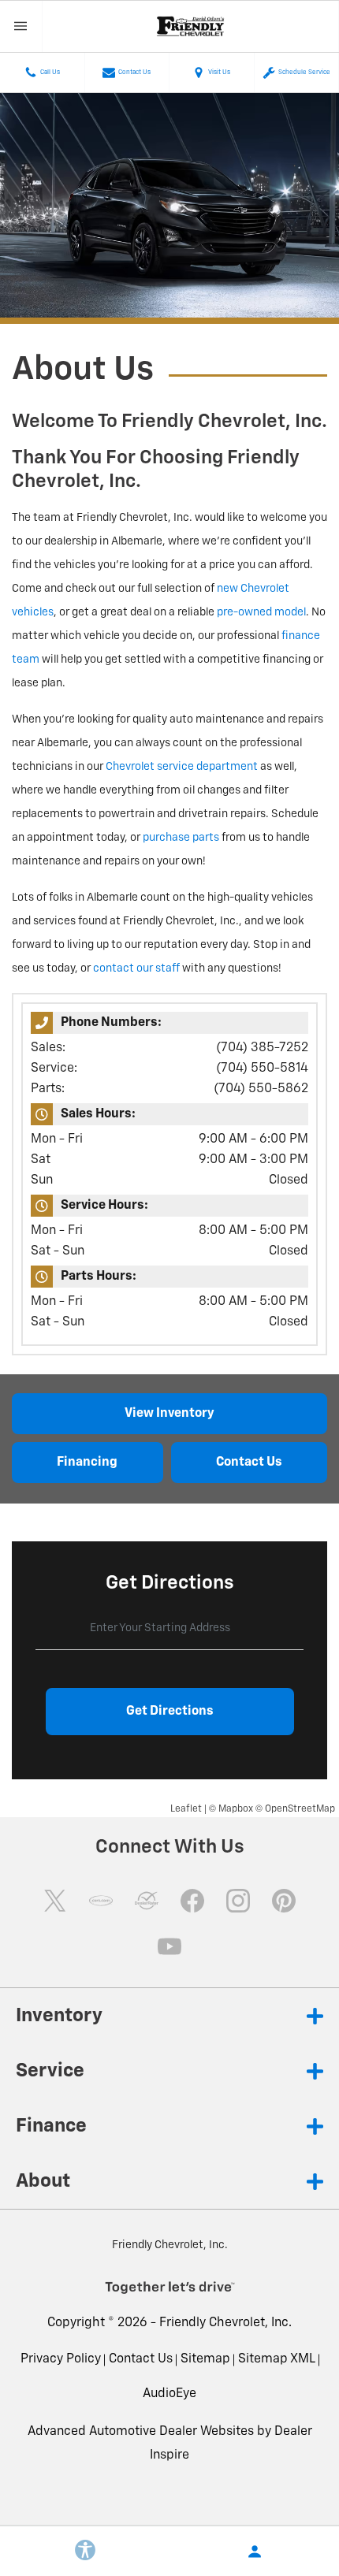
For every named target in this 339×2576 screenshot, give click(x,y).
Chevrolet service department (182, 767)
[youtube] (169, 1946)
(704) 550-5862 (261, 1089)
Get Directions (170, 1712)
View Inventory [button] (169, 1414)
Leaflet (186, 1809)
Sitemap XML (277, 2359)
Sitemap (205, 2359)
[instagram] (238, 1901)
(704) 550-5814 (262, 1069)
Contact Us (141, 2359)
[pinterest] (284, 1901)
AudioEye (169, 2394)
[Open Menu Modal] (21, 26)
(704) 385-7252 (262, 1048)
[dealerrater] (147, 1901)
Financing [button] (87, 1463)
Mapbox (236, 1809)
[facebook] (192, 1901)
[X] (55, 1901)
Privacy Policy (61, 2359)
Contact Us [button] (249, 1463)
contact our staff (136, 968)
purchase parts (181, 838)
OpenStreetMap (300, 1809)
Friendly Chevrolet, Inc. (225, 2323)
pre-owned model (261, 612)
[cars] (101, 1901)
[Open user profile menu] (254, 2552)
